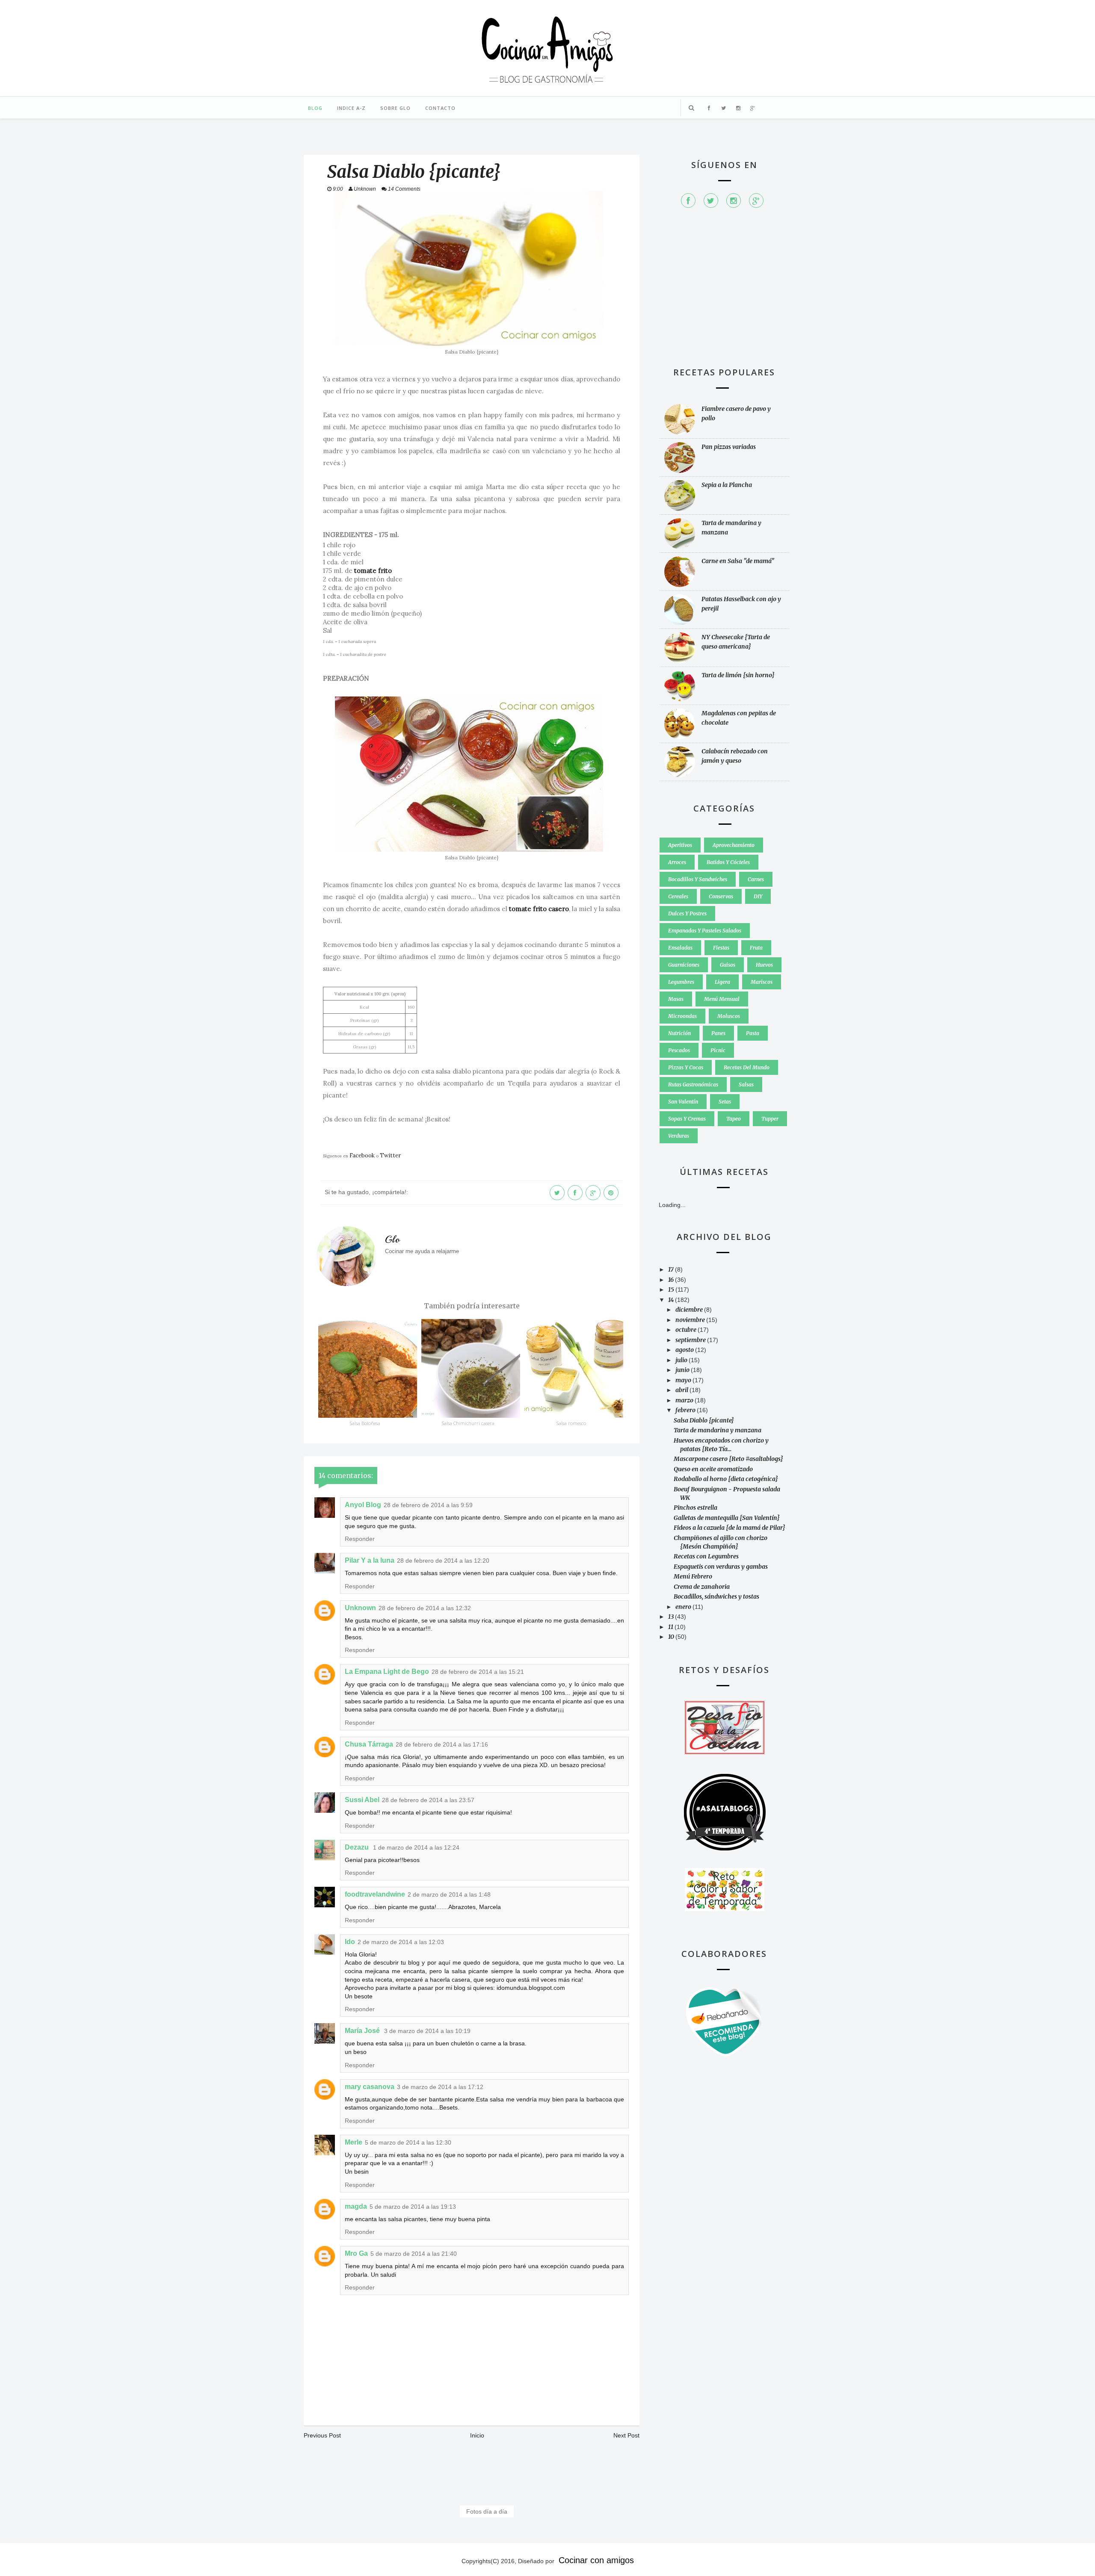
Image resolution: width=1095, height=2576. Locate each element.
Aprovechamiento (734, 845)
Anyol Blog (363, 1505)
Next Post (626, 2435)
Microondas (682, 1016)
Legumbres (681, 982)
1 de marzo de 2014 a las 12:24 (416, 1847)
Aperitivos (680, 845)
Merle (354, 2142)
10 (672, 1637)
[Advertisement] (724, 292)
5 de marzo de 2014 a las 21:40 (414, 2254)
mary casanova (370, 2087)
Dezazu (358, 1847)
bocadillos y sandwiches (698, 879)
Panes (718, 1033)
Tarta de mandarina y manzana (718, 1430)
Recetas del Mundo (747, 1067)
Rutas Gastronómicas (693, 1084)
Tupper (770, 1119)
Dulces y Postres (687, 913)
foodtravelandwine (375, 1894)
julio (682, 1360)
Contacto (440, 108)
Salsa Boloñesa (365, 1423)
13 (672, 1617)
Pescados (679, 1050)
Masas (676, 999)
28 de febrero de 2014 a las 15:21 (478, 1672)
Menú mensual (722, 999)
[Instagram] (734, 201)
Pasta (753, 1033)
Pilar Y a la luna (370, 1560)
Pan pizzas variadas (729, 447)
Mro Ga (356, 2253)
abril (682, 1390)
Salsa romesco (571, 1423)
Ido (350, 1942)
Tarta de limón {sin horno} (738, 675)
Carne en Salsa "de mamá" (738, 561)
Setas (725, 1102)
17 (672, 1269)
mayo (684, 1380)
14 (672, 1300)
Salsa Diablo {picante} (704, 1420)
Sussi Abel (362, 1800)
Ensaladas (680, 948)
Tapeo (734, 1119)
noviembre (691, 1320)
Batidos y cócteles (728, 862)
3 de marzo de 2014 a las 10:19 (427, 2031)
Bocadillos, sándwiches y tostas (716, 1596)
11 (671, 1627)
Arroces (677, 862)
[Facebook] (688, 201)
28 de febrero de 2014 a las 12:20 (443, 1561)
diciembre (690, 1310)
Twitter (390, 1155)
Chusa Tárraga (369, 1744)
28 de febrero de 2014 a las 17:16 (442, 1744)
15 (672, 1289)
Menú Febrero (693, 1576)
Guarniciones (684, 965)
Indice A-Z (351, 108)
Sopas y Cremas (687, 1119)
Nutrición (679, 1033)
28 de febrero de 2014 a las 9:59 (428, 1505)
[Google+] (756, 201)
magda (356, 2206)
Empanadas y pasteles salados (705, 931)
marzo (685, 1400)
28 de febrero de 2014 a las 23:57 (428, 1800)
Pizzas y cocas (686, 1067)
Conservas (721, 896)
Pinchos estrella (695, 1508)
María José (363, 2031)
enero (684, 1607)
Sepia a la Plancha (727, 485)
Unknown (360, 1608)
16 (672, 1280)
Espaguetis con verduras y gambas (721, 1567)
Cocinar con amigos (596, 2560)
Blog (315, 108)
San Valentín (683, 1102)
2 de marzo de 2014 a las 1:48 (449, 1894)
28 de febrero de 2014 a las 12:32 (425, 1608)
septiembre (691, 1340)
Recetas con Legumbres (706, 1556)
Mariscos (762, 982)
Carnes (756, 879)
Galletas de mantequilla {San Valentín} (727, 1518)
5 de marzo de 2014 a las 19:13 (413, 2207)
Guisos (728, 965)
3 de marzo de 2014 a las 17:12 (440, 2087)
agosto (685, 1350)
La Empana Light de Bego (387, 1672)
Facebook (362, 1155)
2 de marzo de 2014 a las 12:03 (401, 1942)
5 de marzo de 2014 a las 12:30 (408, 2142)
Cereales (678, 896)
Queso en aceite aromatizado (713, 1469)
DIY (758, 896)
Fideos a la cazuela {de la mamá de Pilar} (730, 1528)
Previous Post (322, 2435)
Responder (360, 1539)
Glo (392, 1239)
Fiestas (721, 948)
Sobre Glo (395, 108)
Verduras (679, 1136)
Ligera (722, 982)
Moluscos (729, 1016)
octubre (687, 1330)
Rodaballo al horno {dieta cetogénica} (726, 1479)
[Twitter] (711, 201)
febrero (686, 1410)
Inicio (477, 2435)
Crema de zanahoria (702, 1587)
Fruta (756, 948)
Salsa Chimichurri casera (468, 1423)
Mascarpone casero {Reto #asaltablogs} (728, 1459)
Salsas (746, 1084)
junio (683, 1370)
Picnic (718, 1050)
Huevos (764, 965)
